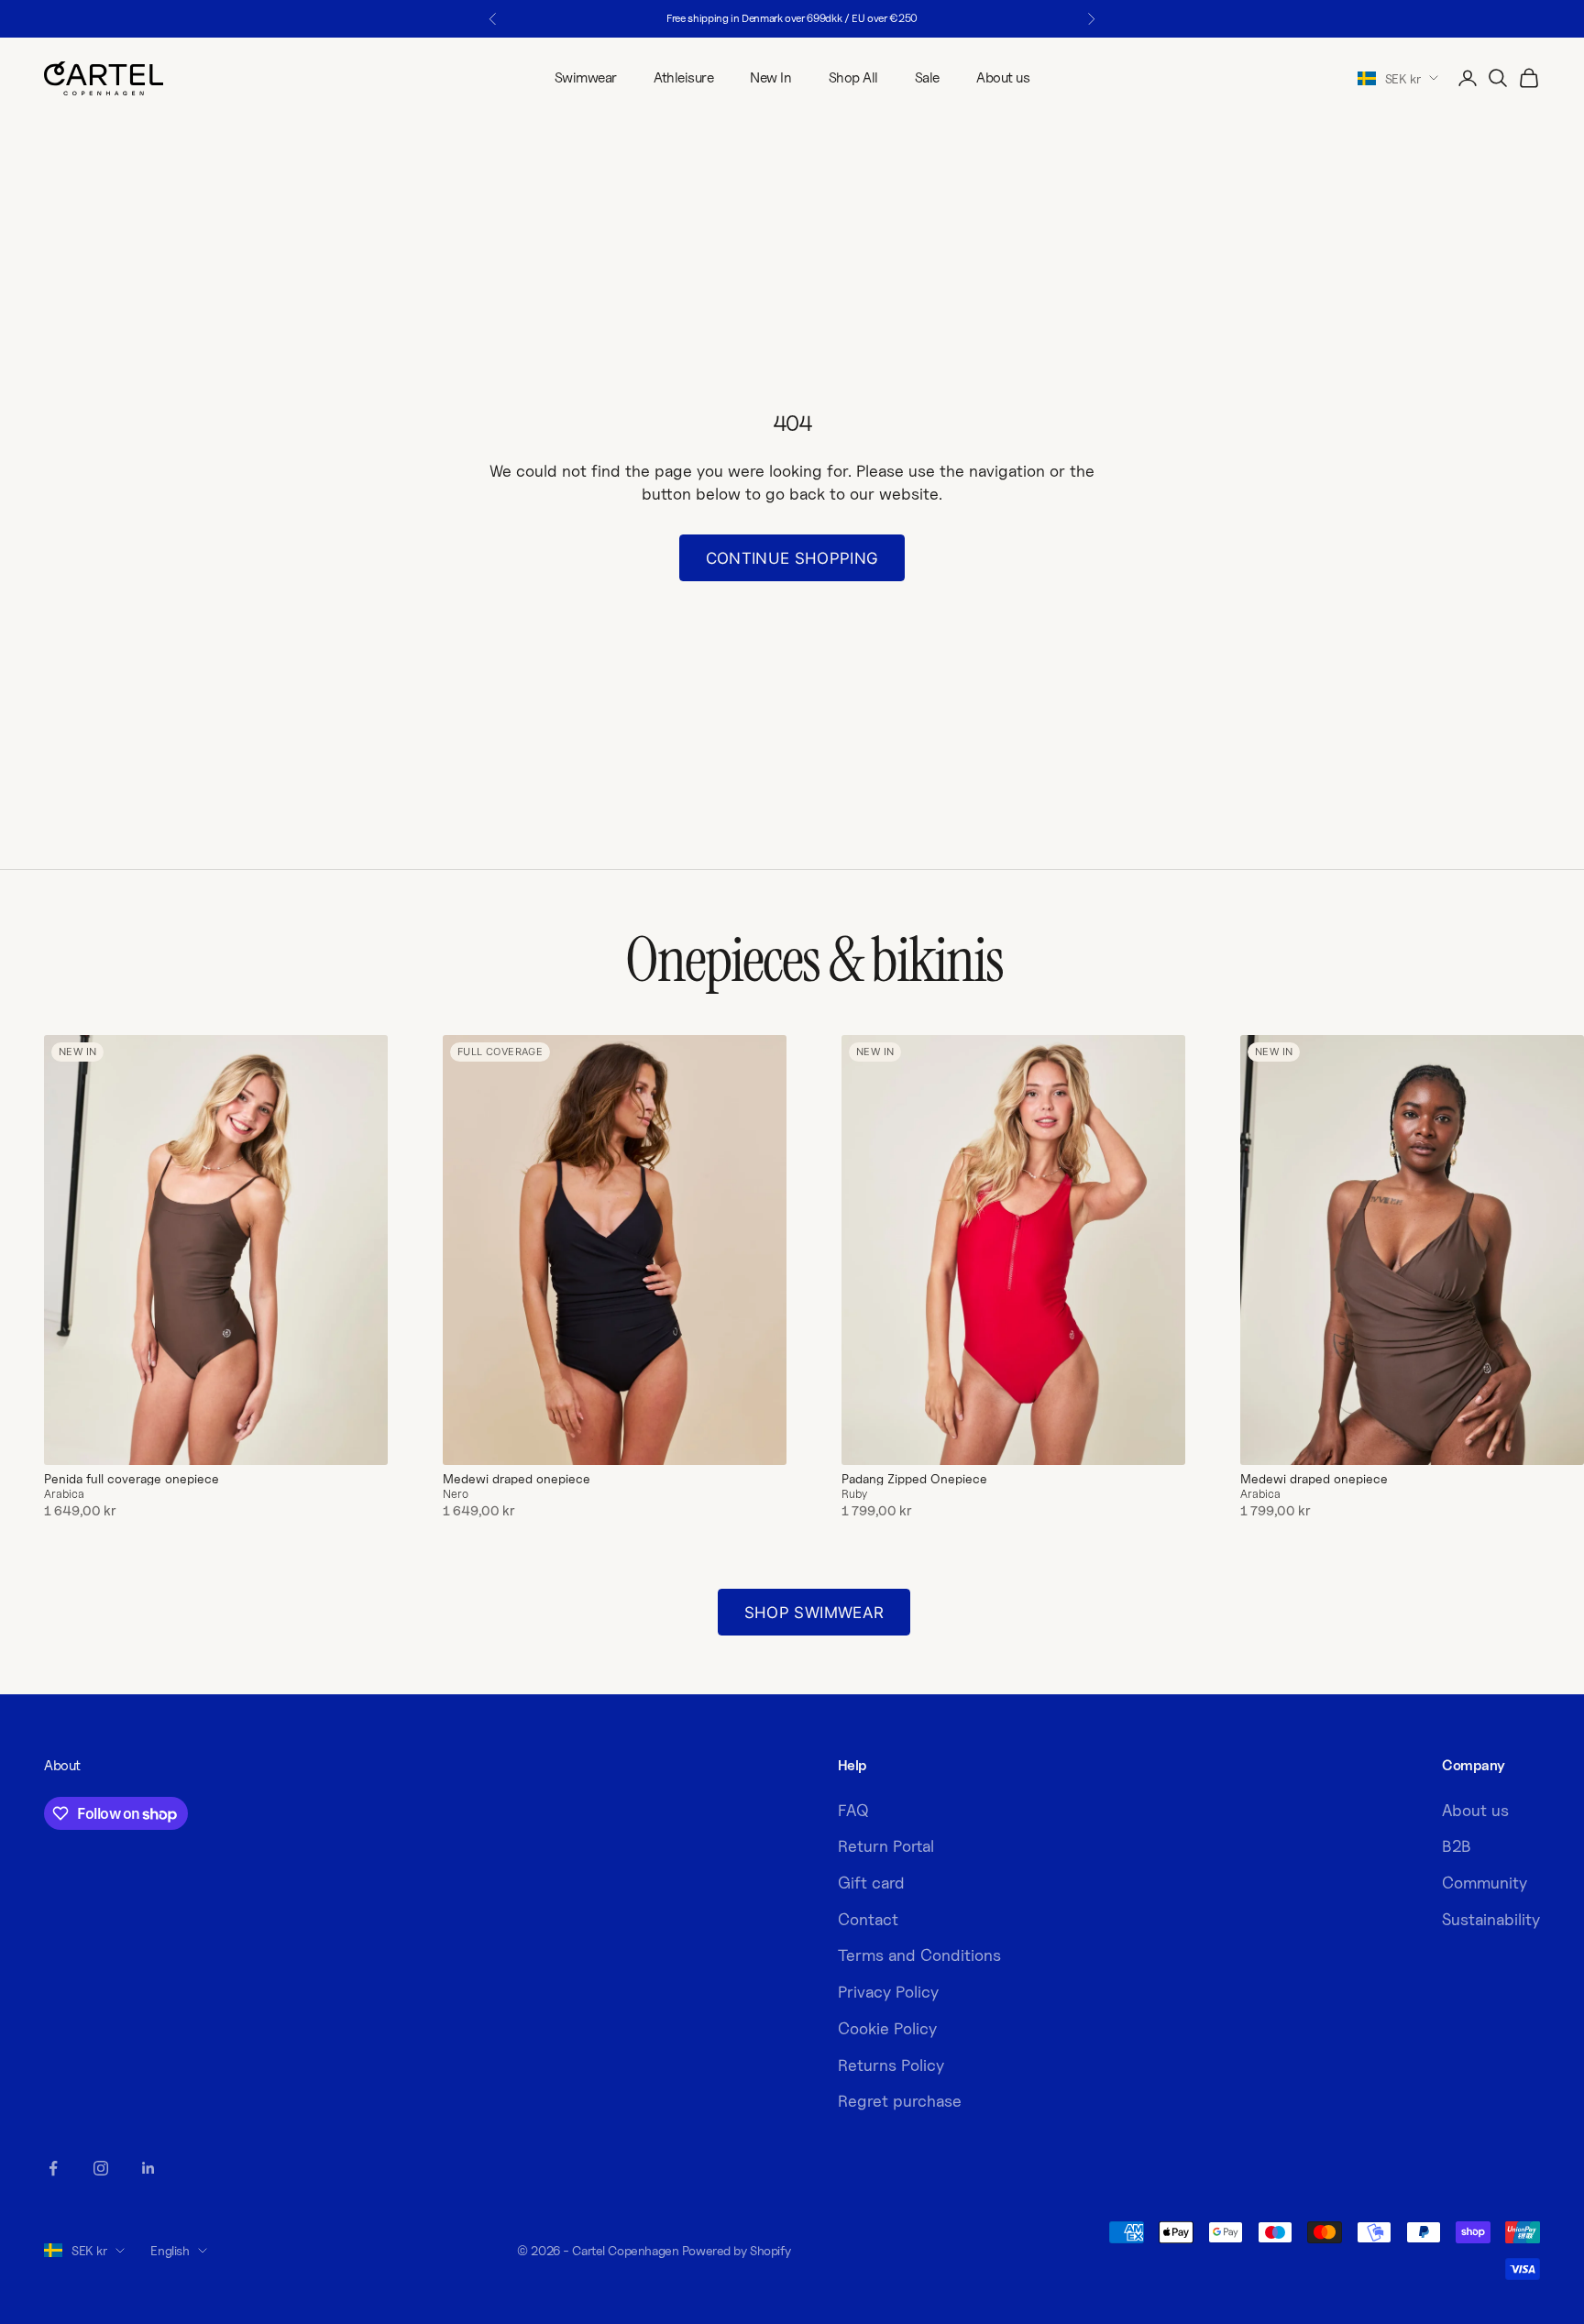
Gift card (871, 1883)
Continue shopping (792, 558)
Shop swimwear (814, 1613)
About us (1003, 77)
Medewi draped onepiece (517, 1479)
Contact (868, 1919)
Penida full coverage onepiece (132, 1479)
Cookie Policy (887, 2028)
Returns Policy (891, 2065)
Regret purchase (900, 2101)
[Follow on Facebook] (53, 2168)
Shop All (853, 77)
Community (1485, 1883)
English (170, 2250)
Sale (927, 77)
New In (770, 77)
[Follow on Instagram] (101, 2168)
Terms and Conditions (919, 1955)
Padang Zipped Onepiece (914, 1479)
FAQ (853, 1810)
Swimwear (586, 77)
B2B (1457, 1846)
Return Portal (886, 1846)
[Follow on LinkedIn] (148, 2168)
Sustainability (1491, 1919)
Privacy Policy (888, 1992)
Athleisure (683, 77)
